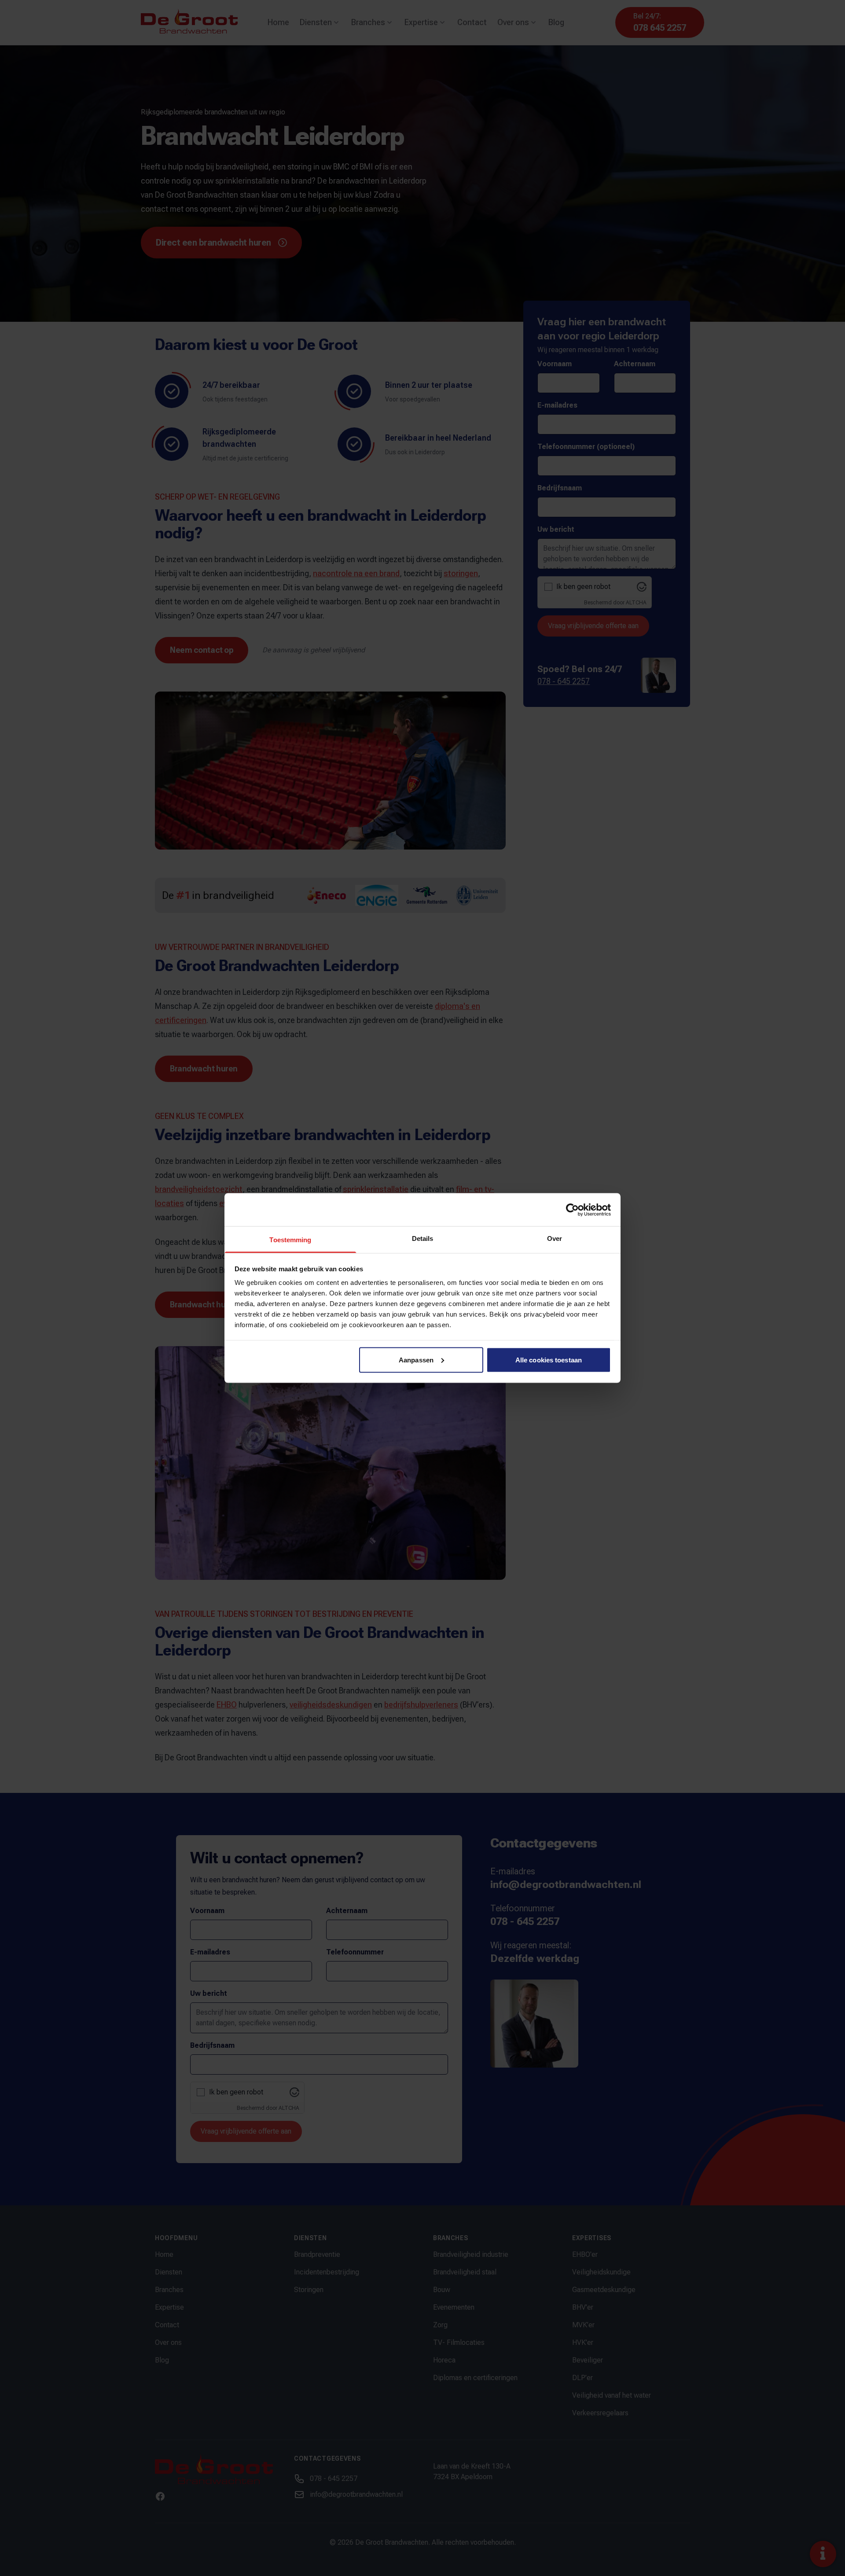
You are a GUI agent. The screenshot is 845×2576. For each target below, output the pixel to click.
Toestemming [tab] (290, 1240)
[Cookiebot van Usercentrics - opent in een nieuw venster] (572, 1210)
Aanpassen (416, 1360)
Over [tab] (555, 1238)
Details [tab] (423, 1238)
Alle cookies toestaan (549, 1360)
